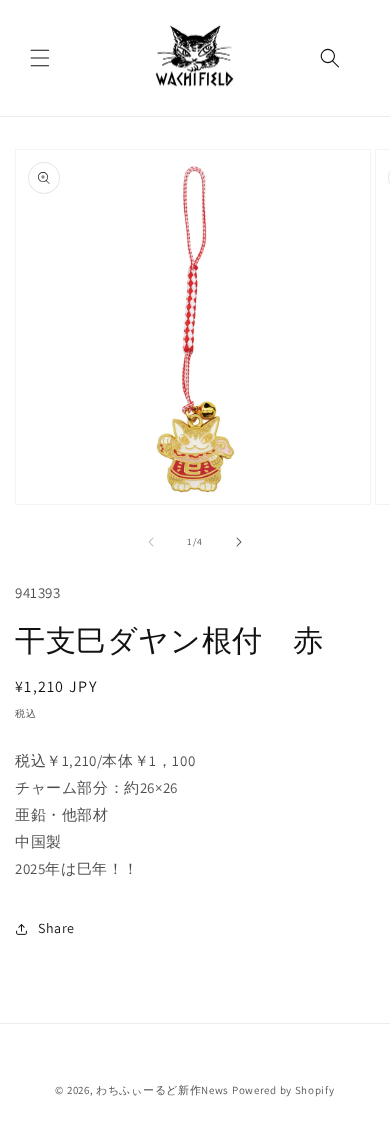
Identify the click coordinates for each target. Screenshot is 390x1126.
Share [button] (56, 928)
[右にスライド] (239, 542)
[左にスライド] (151, 542)
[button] (40, 58)
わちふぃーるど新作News (162, 1090)
